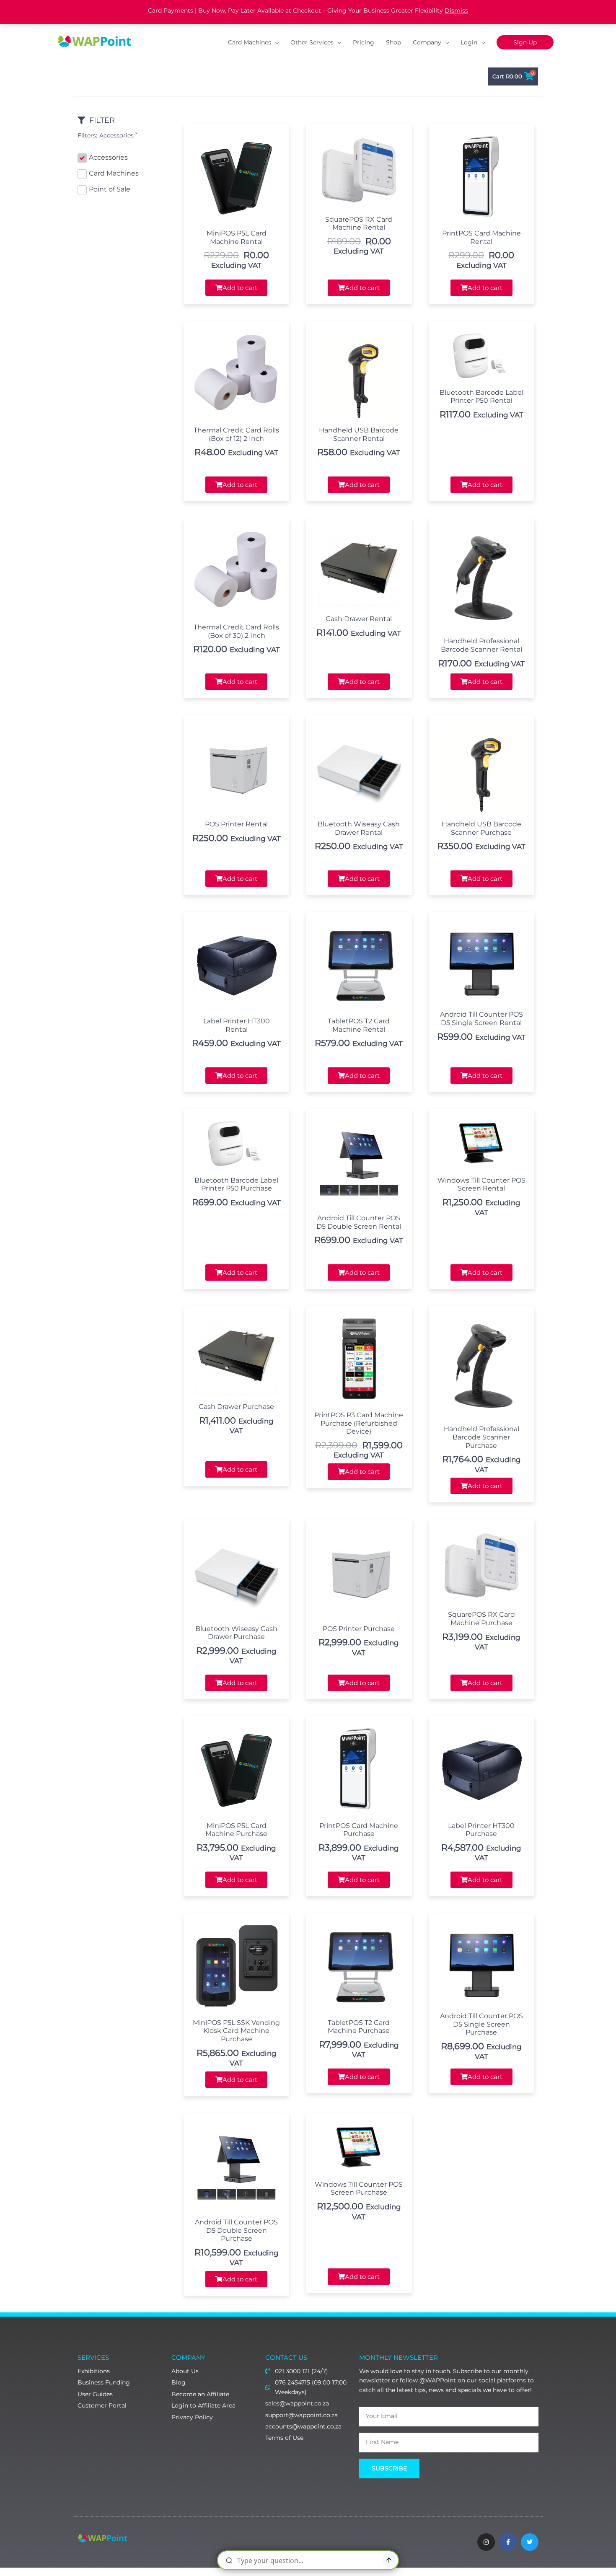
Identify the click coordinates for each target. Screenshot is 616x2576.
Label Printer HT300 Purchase (481, 1830)
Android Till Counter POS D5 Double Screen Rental (359, 1222)
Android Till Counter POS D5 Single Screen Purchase (481, 2024)
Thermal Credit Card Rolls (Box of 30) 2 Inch (236, 631)
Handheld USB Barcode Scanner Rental (359, 434)
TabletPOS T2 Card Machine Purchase (359, 2027)
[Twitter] (530, 2542)
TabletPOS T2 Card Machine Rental (359, 1025)
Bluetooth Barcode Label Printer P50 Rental (481, 397)
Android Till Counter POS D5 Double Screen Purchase (236, 2230)
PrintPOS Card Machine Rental (481, 237)
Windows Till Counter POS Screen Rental (481, 1184)
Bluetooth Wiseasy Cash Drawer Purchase (236, 1633)
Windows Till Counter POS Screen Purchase (359, 2189)
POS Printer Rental (236, 824)
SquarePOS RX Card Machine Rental (359, 224)
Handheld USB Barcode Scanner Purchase (481, 828)
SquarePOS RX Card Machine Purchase (481, 1619)
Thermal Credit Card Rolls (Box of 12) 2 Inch (236, 434)
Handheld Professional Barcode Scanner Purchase (481, 1437)
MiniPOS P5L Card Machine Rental (237, 237)
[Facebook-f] (508, 2542)
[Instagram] (486, 2542)
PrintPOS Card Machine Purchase (359, 1830)
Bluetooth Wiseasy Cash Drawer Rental (359, 828)
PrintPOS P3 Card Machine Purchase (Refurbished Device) (359, 1423)
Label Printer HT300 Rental (237, 1025)
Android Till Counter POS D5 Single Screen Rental (481, 1019)
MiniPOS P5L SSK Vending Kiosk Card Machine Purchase (236, 2031)
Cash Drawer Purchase (236, 1407)
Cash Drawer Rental (359, 619)
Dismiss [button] (456, 10)
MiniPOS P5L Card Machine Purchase (236, 1830)
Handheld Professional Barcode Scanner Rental (481, 645)
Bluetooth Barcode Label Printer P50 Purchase (236, 1184)
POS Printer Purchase (359, 1629)
